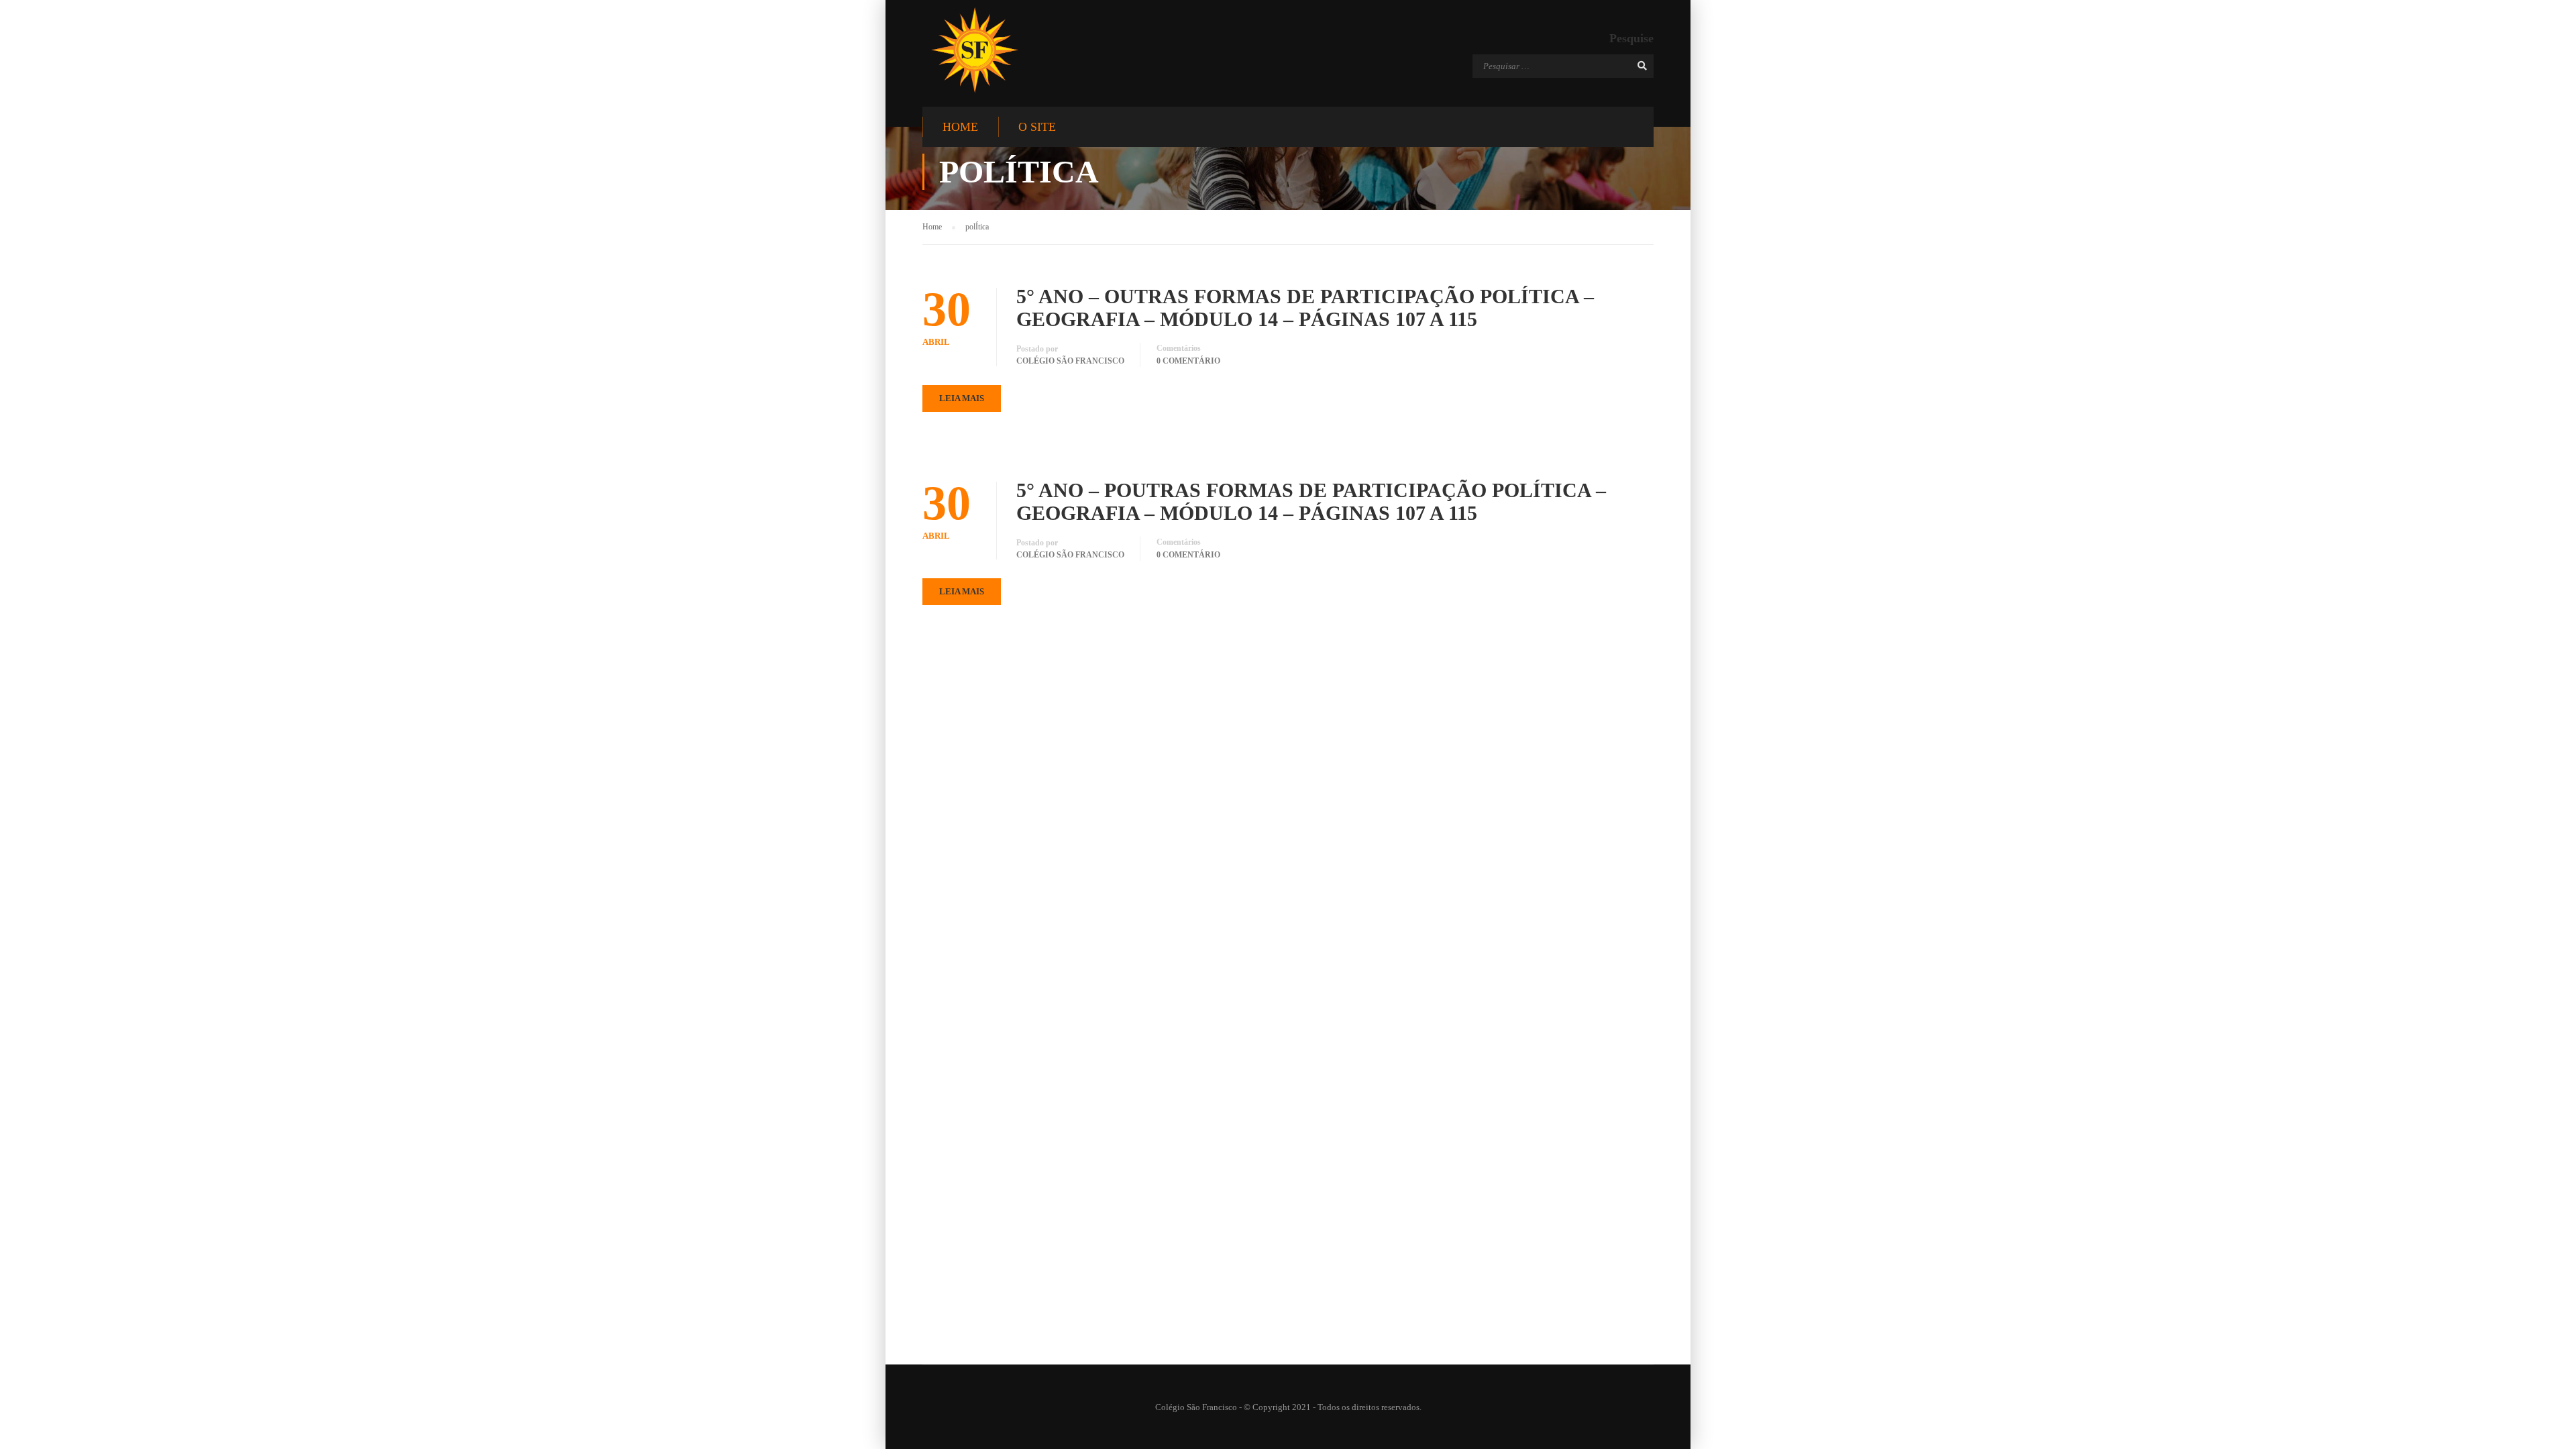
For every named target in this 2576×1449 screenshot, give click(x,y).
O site (1037, 127)
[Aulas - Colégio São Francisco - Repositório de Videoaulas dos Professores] (974, 50)
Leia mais (962, 398)
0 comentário (1188, 361)
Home (960, 127)
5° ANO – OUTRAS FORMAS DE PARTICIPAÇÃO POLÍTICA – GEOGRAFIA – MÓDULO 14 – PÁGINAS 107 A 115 (1305, 308)
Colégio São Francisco (1070, 361)
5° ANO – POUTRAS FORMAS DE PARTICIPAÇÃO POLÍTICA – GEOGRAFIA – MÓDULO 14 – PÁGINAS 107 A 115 (1311, 501)
